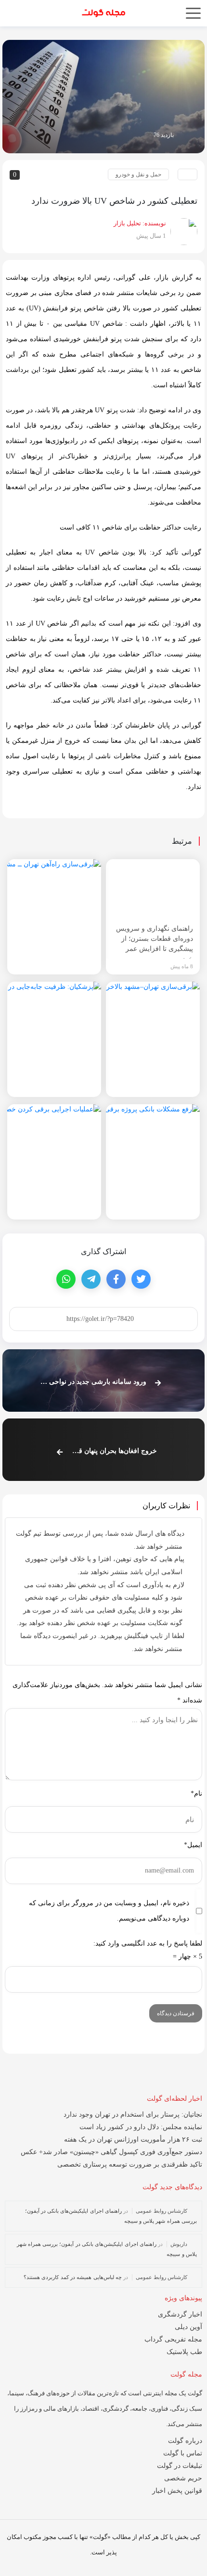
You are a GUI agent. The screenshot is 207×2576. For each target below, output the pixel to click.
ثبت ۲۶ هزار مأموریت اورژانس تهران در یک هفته (133, 2139)
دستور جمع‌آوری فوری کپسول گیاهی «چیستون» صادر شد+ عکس (111, 2152)
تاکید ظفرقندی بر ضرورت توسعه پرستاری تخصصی (130, 2164)
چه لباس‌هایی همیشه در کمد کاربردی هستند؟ (73, 2277)
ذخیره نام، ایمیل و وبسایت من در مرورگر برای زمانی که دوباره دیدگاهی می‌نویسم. (109, 1911)
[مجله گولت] (103, 11)
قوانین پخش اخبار (177, 2491)
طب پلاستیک (184, 2352)
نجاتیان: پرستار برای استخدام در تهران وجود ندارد (133, 2114)
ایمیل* (193, 1845)
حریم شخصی (183, 2478)
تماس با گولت (183, 2453)
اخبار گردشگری (180, 2314)
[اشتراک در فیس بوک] (116, 1279)
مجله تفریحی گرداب (173, 2339)
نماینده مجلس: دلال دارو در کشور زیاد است (141, 2127)
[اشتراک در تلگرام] (91, 1279)
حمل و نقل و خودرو (138, 174)
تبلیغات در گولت (180, 2466)
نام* (196, 1793)
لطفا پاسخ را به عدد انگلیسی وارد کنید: (148, 1943)
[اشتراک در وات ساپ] (66, 1279)
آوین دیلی (188, 2327)
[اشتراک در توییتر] (141, 1279)
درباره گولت (185, 2441)
